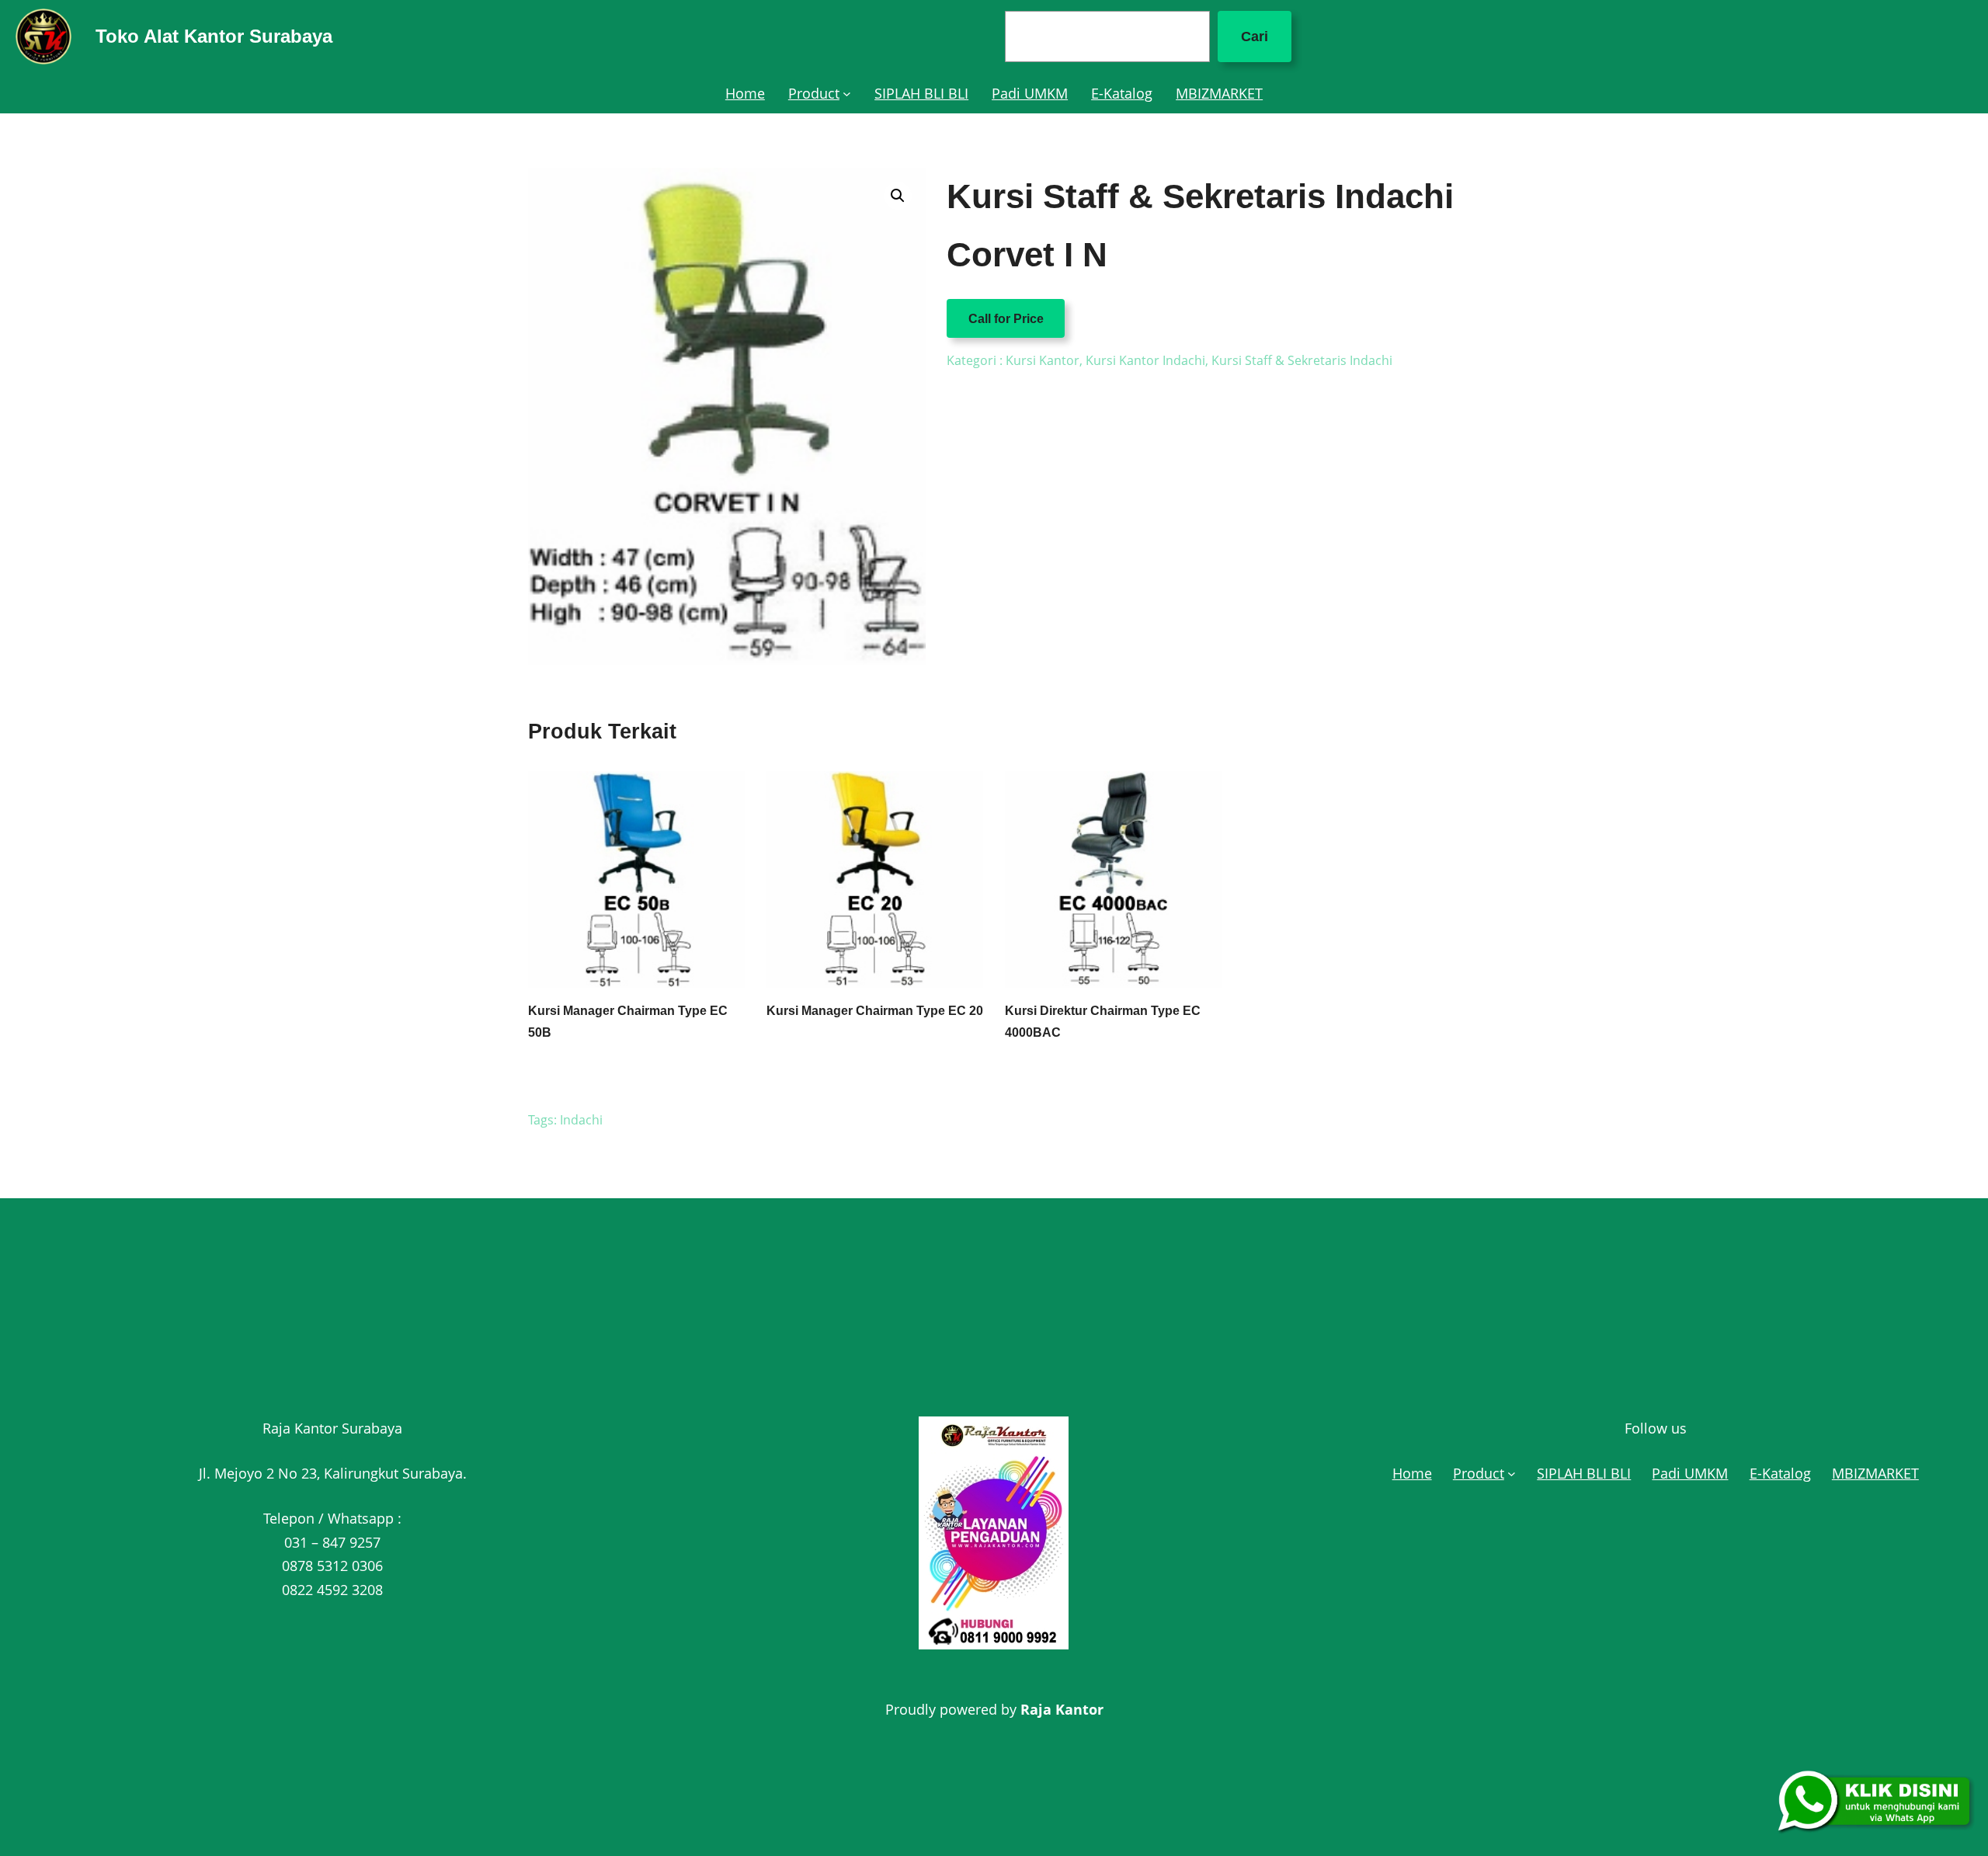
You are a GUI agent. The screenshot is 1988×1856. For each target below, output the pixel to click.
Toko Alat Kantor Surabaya (214, 36)
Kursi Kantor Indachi (1145, 360)
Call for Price (1006, 318)
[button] (898, 196)
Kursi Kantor (1043, 360)
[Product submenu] (847, 94)
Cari (1255, 36)
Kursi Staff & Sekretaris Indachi (1302, 360)
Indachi (581, 1120)
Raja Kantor (1062, 1709)
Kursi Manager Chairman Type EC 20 (875, 1011)
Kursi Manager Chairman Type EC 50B (628, 1021)
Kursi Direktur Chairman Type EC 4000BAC (1103, 1021)
